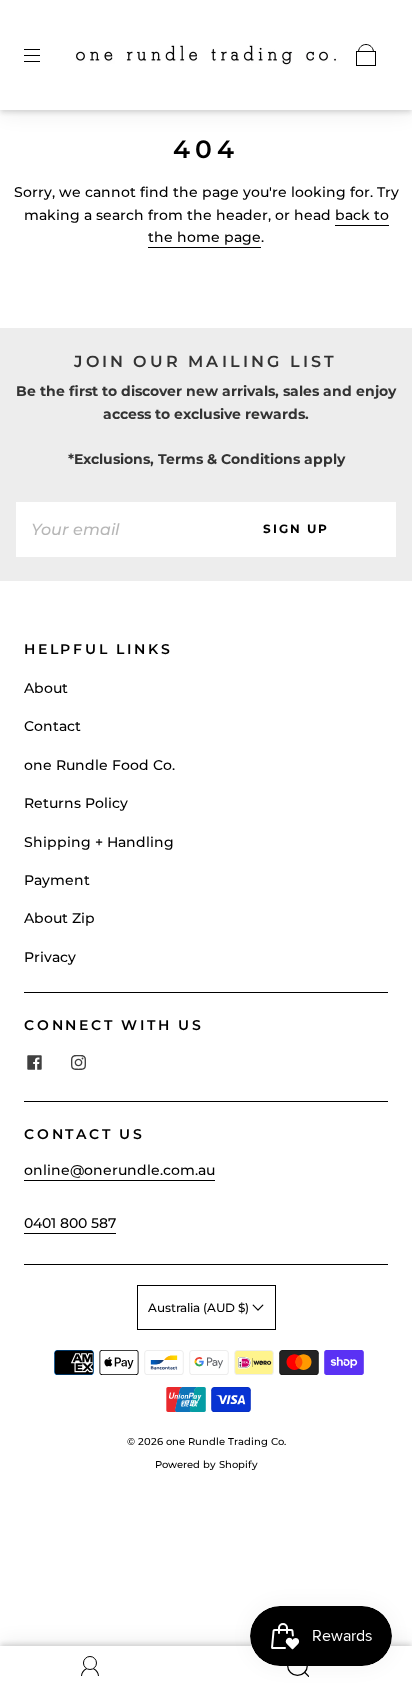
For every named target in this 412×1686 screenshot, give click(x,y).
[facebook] (34, 1063)
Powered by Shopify (206, 1464)
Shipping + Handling (99, 842)
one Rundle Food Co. (99, 765)
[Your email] (106, 529)
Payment (57, 880)
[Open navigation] (46, 55)
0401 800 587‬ (70, 1223)
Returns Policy (76, 803)
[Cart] (366, 55)
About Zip (59, 918)
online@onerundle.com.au (119, 1170)
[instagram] (78, 1063)
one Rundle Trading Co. (226, 1441)
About (46, 688)
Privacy (50, 957)
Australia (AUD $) (200, 1307)
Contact (52, 726)
